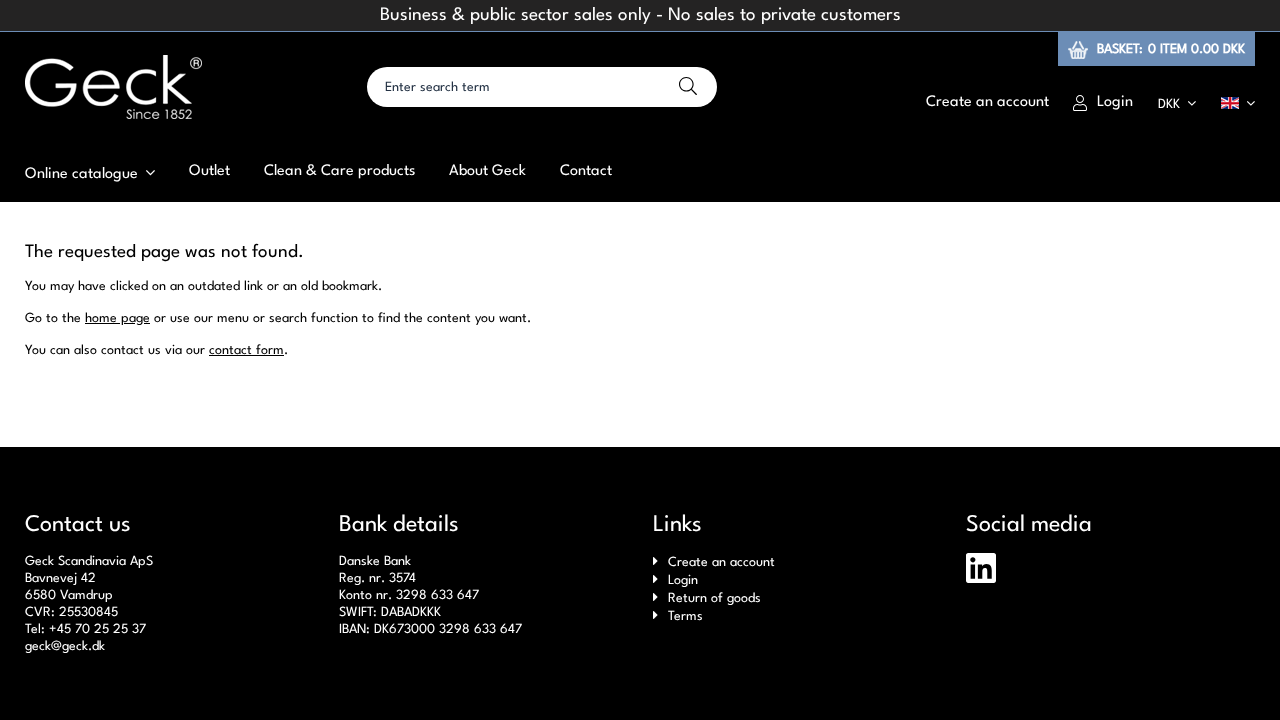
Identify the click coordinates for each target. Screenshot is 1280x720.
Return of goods (714, 598)
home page (117, 318)
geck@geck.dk (65, 646)
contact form (246, 350)
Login (683, 580)
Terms (685, 616)
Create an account (721, 562)
